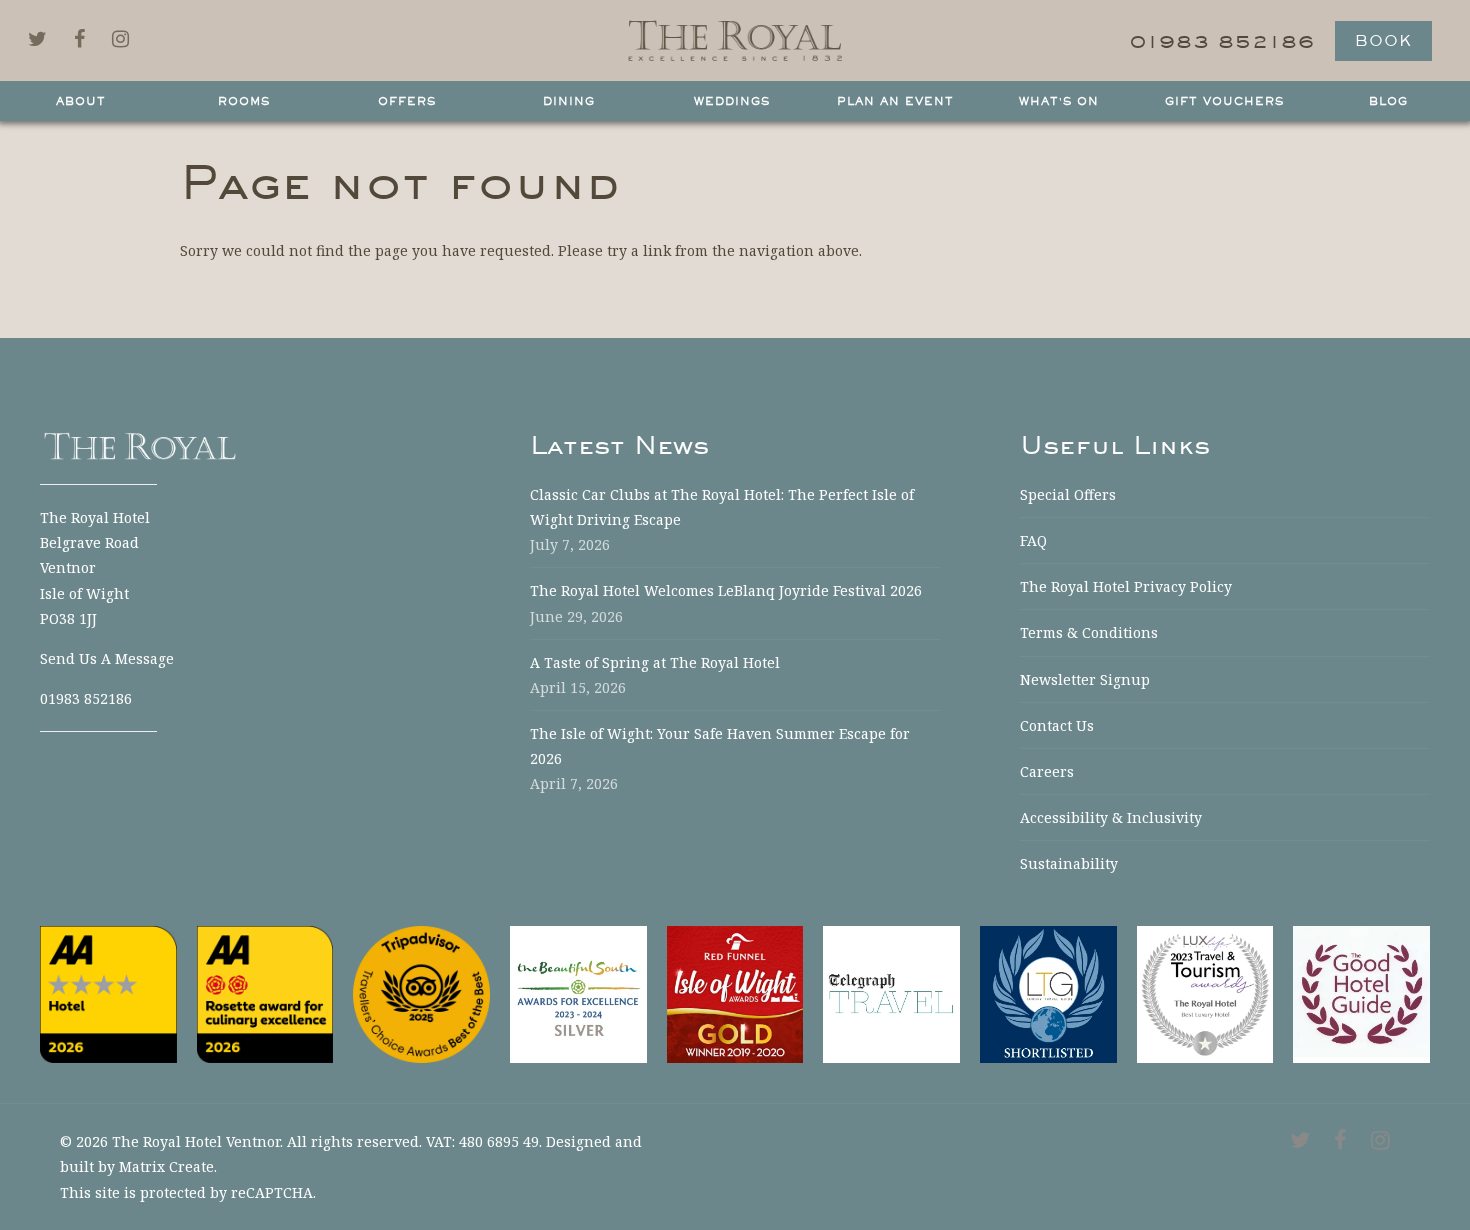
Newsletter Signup (1085, 679)
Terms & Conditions (1089, 632)
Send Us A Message (107, 658)
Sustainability (1069, 863)
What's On (1059, 101)
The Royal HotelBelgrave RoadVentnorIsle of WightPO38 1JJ (95, 568)
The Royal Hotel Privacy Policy (1126, 586)
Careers (1047, 771)
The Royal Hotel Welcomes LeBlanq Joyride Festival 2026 (726, 590)
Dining (569, 101)
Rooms (244, 101)
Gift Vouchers (1224, 101)
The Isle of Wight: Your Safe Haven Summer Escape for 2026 (720, 746)
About (81, 101)
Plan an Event (895, 101)
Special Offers (1068, 494)
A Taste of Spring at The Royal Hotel (655, 662)
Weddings (732, 101)
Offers (407, 101)
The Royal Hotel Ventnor (196, 1141)
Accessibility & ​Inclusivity (1111, 817)
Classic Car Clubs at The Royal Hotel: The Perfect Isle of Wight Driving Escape (722, 507)
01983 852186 (86, 698)
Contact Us (1057, 725)
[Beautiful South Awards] (578, 993)
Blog (1388, 101)
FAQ (1033, 540)
